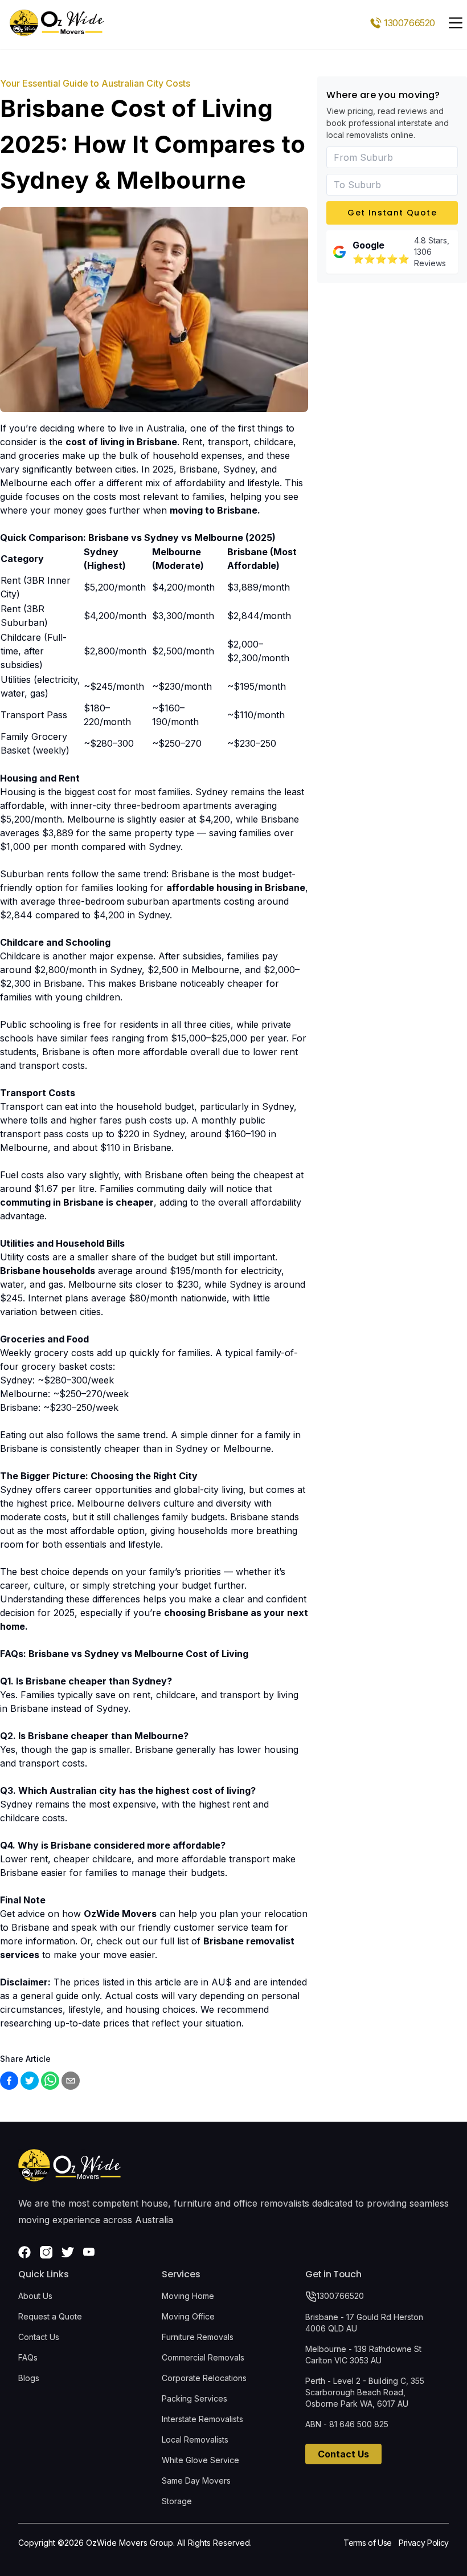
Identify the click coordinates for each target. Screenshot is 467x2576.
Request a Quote (50, 2316)
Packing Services (194, 2398)
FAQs (28, 2357)
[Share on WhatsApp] (50, 2081)
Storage (177, 2501)
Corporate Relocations (204, 2378)
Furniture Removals (198, 2337)
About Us (35, 2296)
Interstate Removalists (202, 2419)
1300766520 (340, 2296)
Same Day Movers (196, 2481)
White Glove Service (200, 2460)
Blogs (29, 2378)
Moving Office (188, 2316)
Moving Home (188, 2296)
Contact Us (39, 2337)
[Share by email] (71, 2081)
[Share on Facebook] (9, 2081)
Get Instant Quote (392, 213)
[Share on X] (30, 2081)
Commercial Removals (203, 2357)
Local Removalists (195, 2439)
